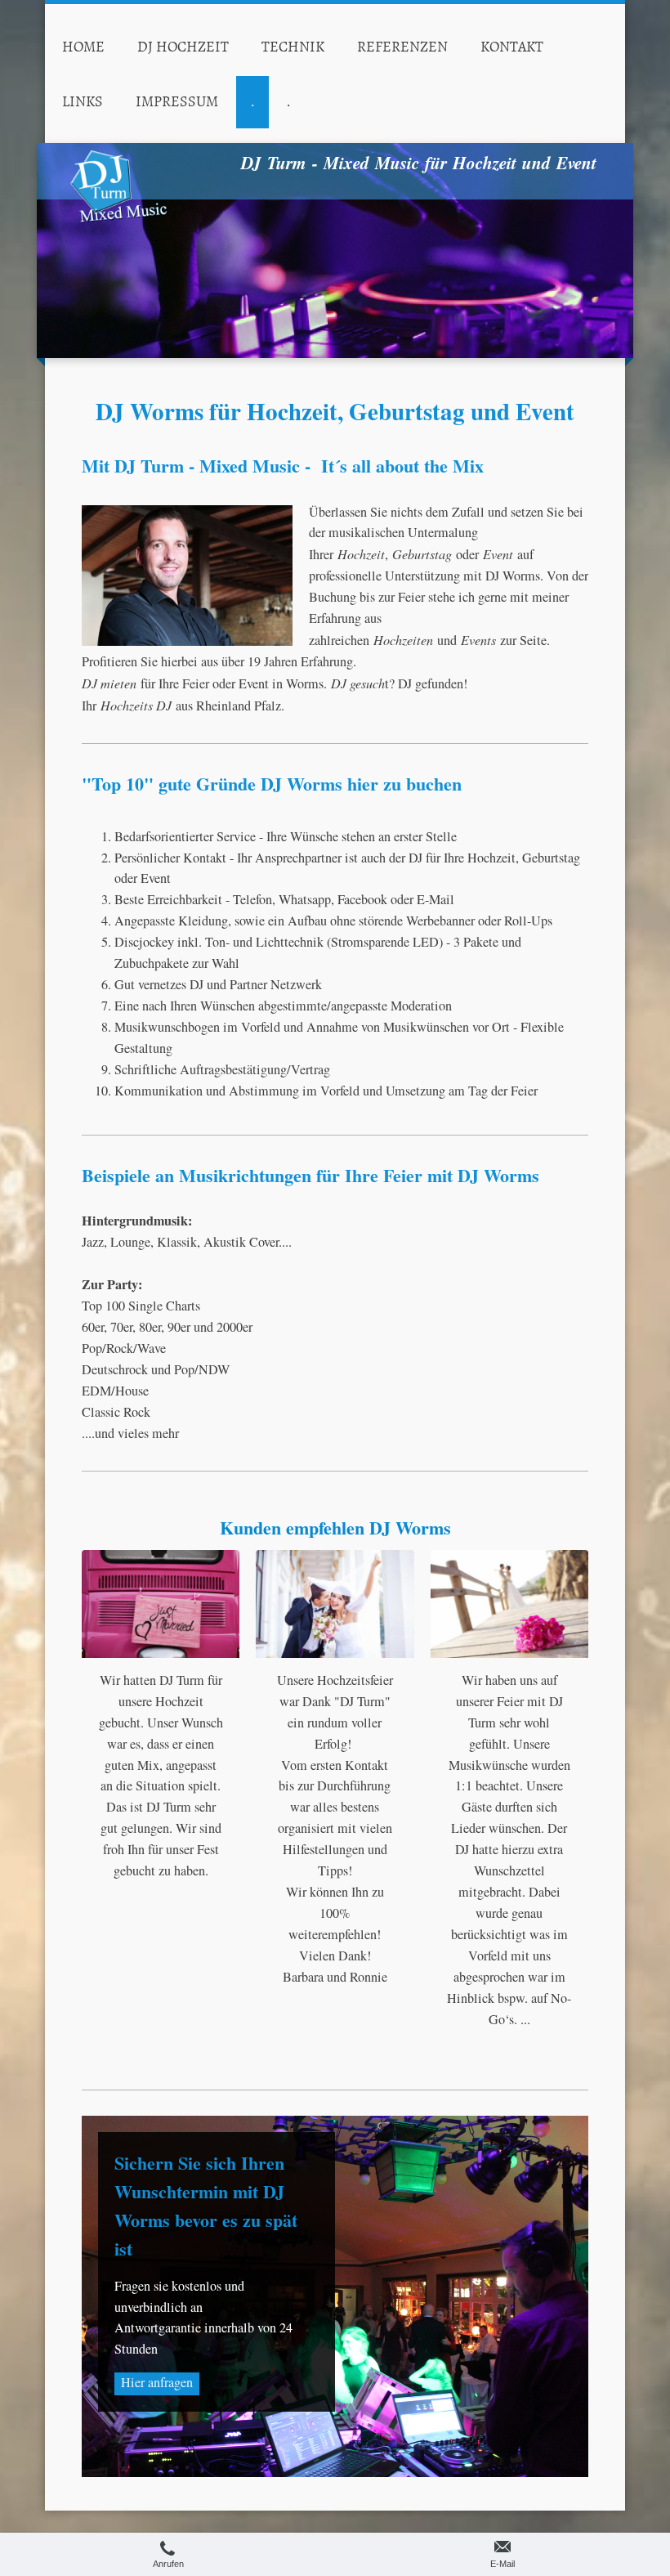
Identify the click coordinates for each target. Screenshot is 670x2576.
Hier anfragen (157, 2382)
